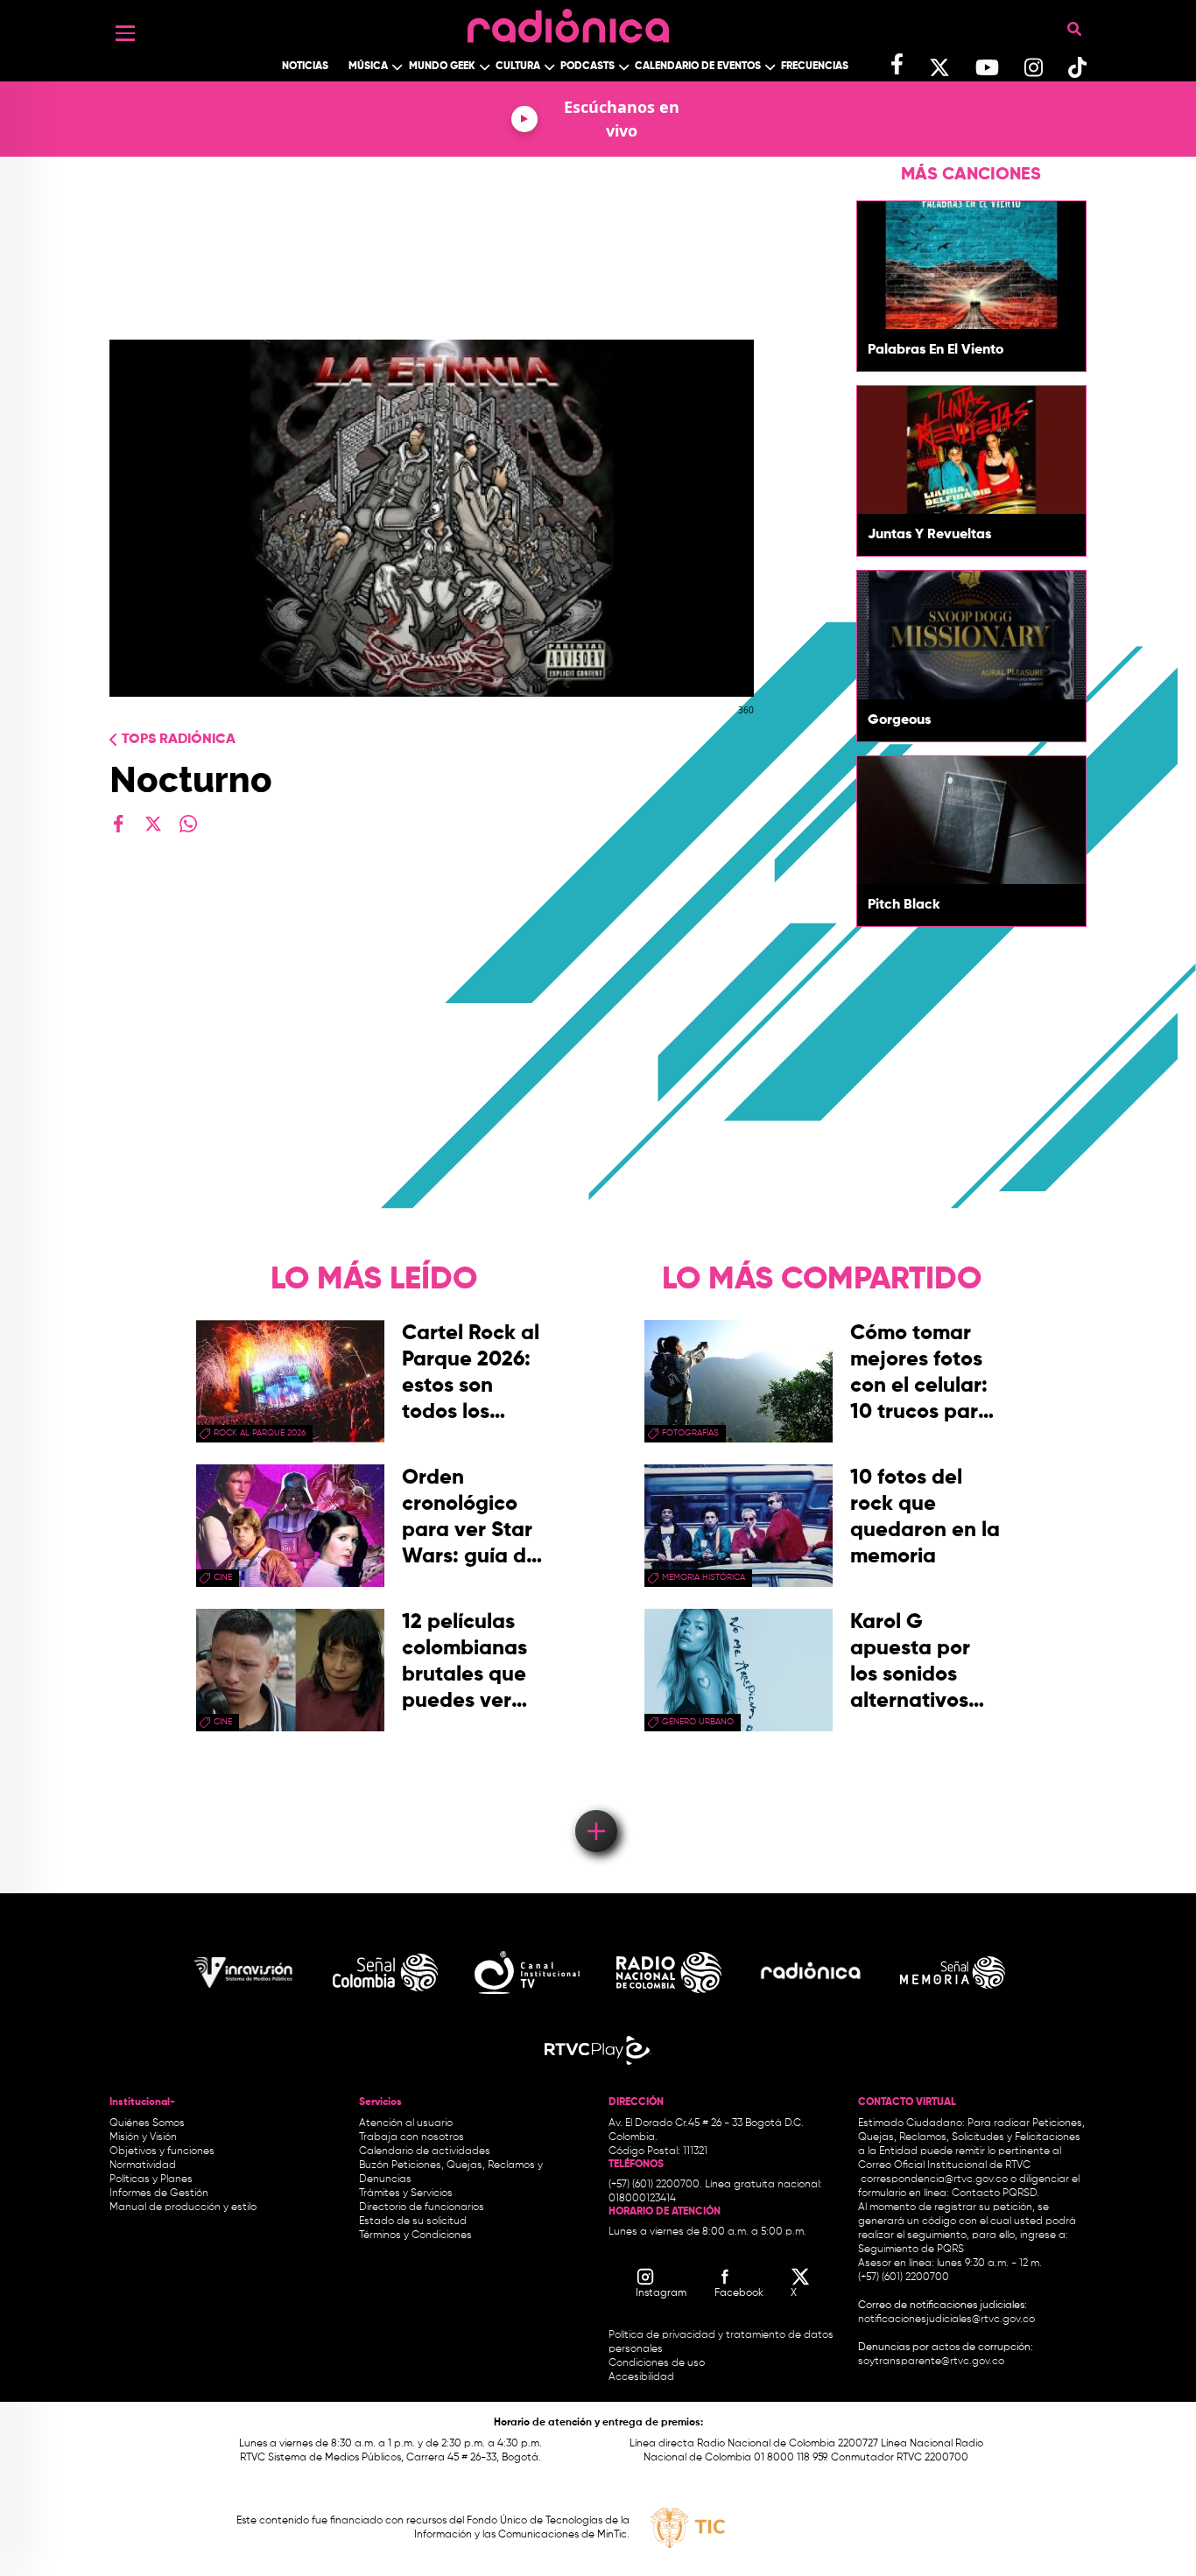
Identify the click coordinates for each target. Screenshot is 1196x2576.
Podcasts (587, 67)
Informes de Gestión (159, 2193)
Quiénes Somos (147, 2123)
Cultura (518, 67)
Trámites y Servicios (406, 2193)
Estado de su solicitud (413, 2222)
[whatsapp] (188, 824)
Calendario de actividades (425, 2151)
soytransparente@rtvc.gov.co (931, 2362)
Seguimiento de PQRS (911, 2250)
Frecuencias (815, 67)
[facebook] (118, 824)
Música (368, 67)
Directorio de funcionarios (422, 2207)
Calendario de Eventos (698, 67)
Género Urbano (698, 1722)
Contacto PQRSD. (995, 2193)
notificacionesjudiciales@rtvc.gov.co (946, 2320)
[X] (153, 824)
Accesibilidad (643, 2377)
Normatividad (143, 2165)
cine (223, 1577)
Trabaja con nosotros (412, 2137)
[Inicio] (568, 21)
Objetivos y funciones (162, 2151)
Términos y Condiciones (415, 2236)
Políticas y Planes (151, 2179)
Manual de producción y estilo (183, 2207)
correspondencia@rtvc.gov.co (934, 2179)
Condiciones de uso (657, 2363)
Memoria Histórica (704, 1577)
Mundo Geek (442, 67)
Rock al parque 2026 (260, 1433)
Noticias (305, 67)
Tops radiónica (179, 740)
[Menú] (125, 33)
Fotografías (690, 1433)
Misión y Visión (143, 2137)
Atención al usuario (406, 2123)
